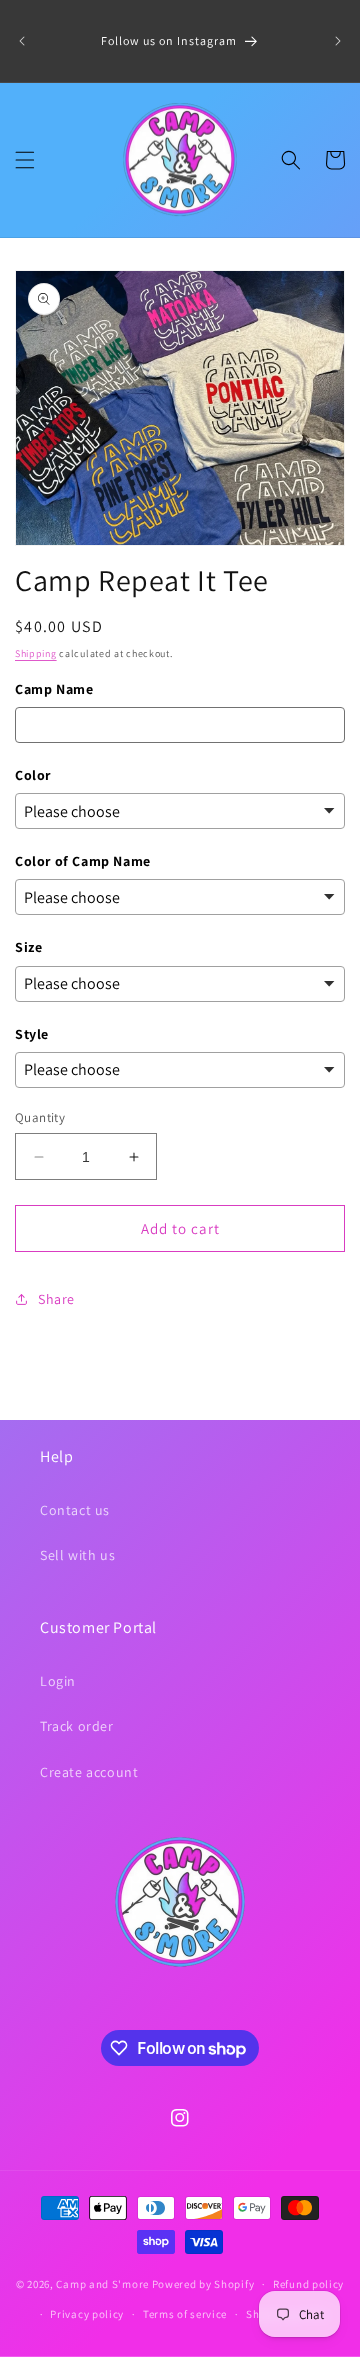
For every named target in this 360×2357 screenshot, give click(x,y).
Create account (89, 1772)
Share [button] (56, 1299)
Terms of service (185, 2314)
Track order (77, 1726)
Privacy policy (87, 2314)
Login (58, 1681)
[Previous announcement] (22, 41)
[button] (25, 160)
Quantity (40, 1117)
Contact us (75, 1510)
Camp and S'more (102, 2284)
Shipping (36, 653)
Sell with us (77, 1555)
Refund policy (308, 2284)
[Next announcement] (338, 41)
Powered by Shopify (203, 2284)
